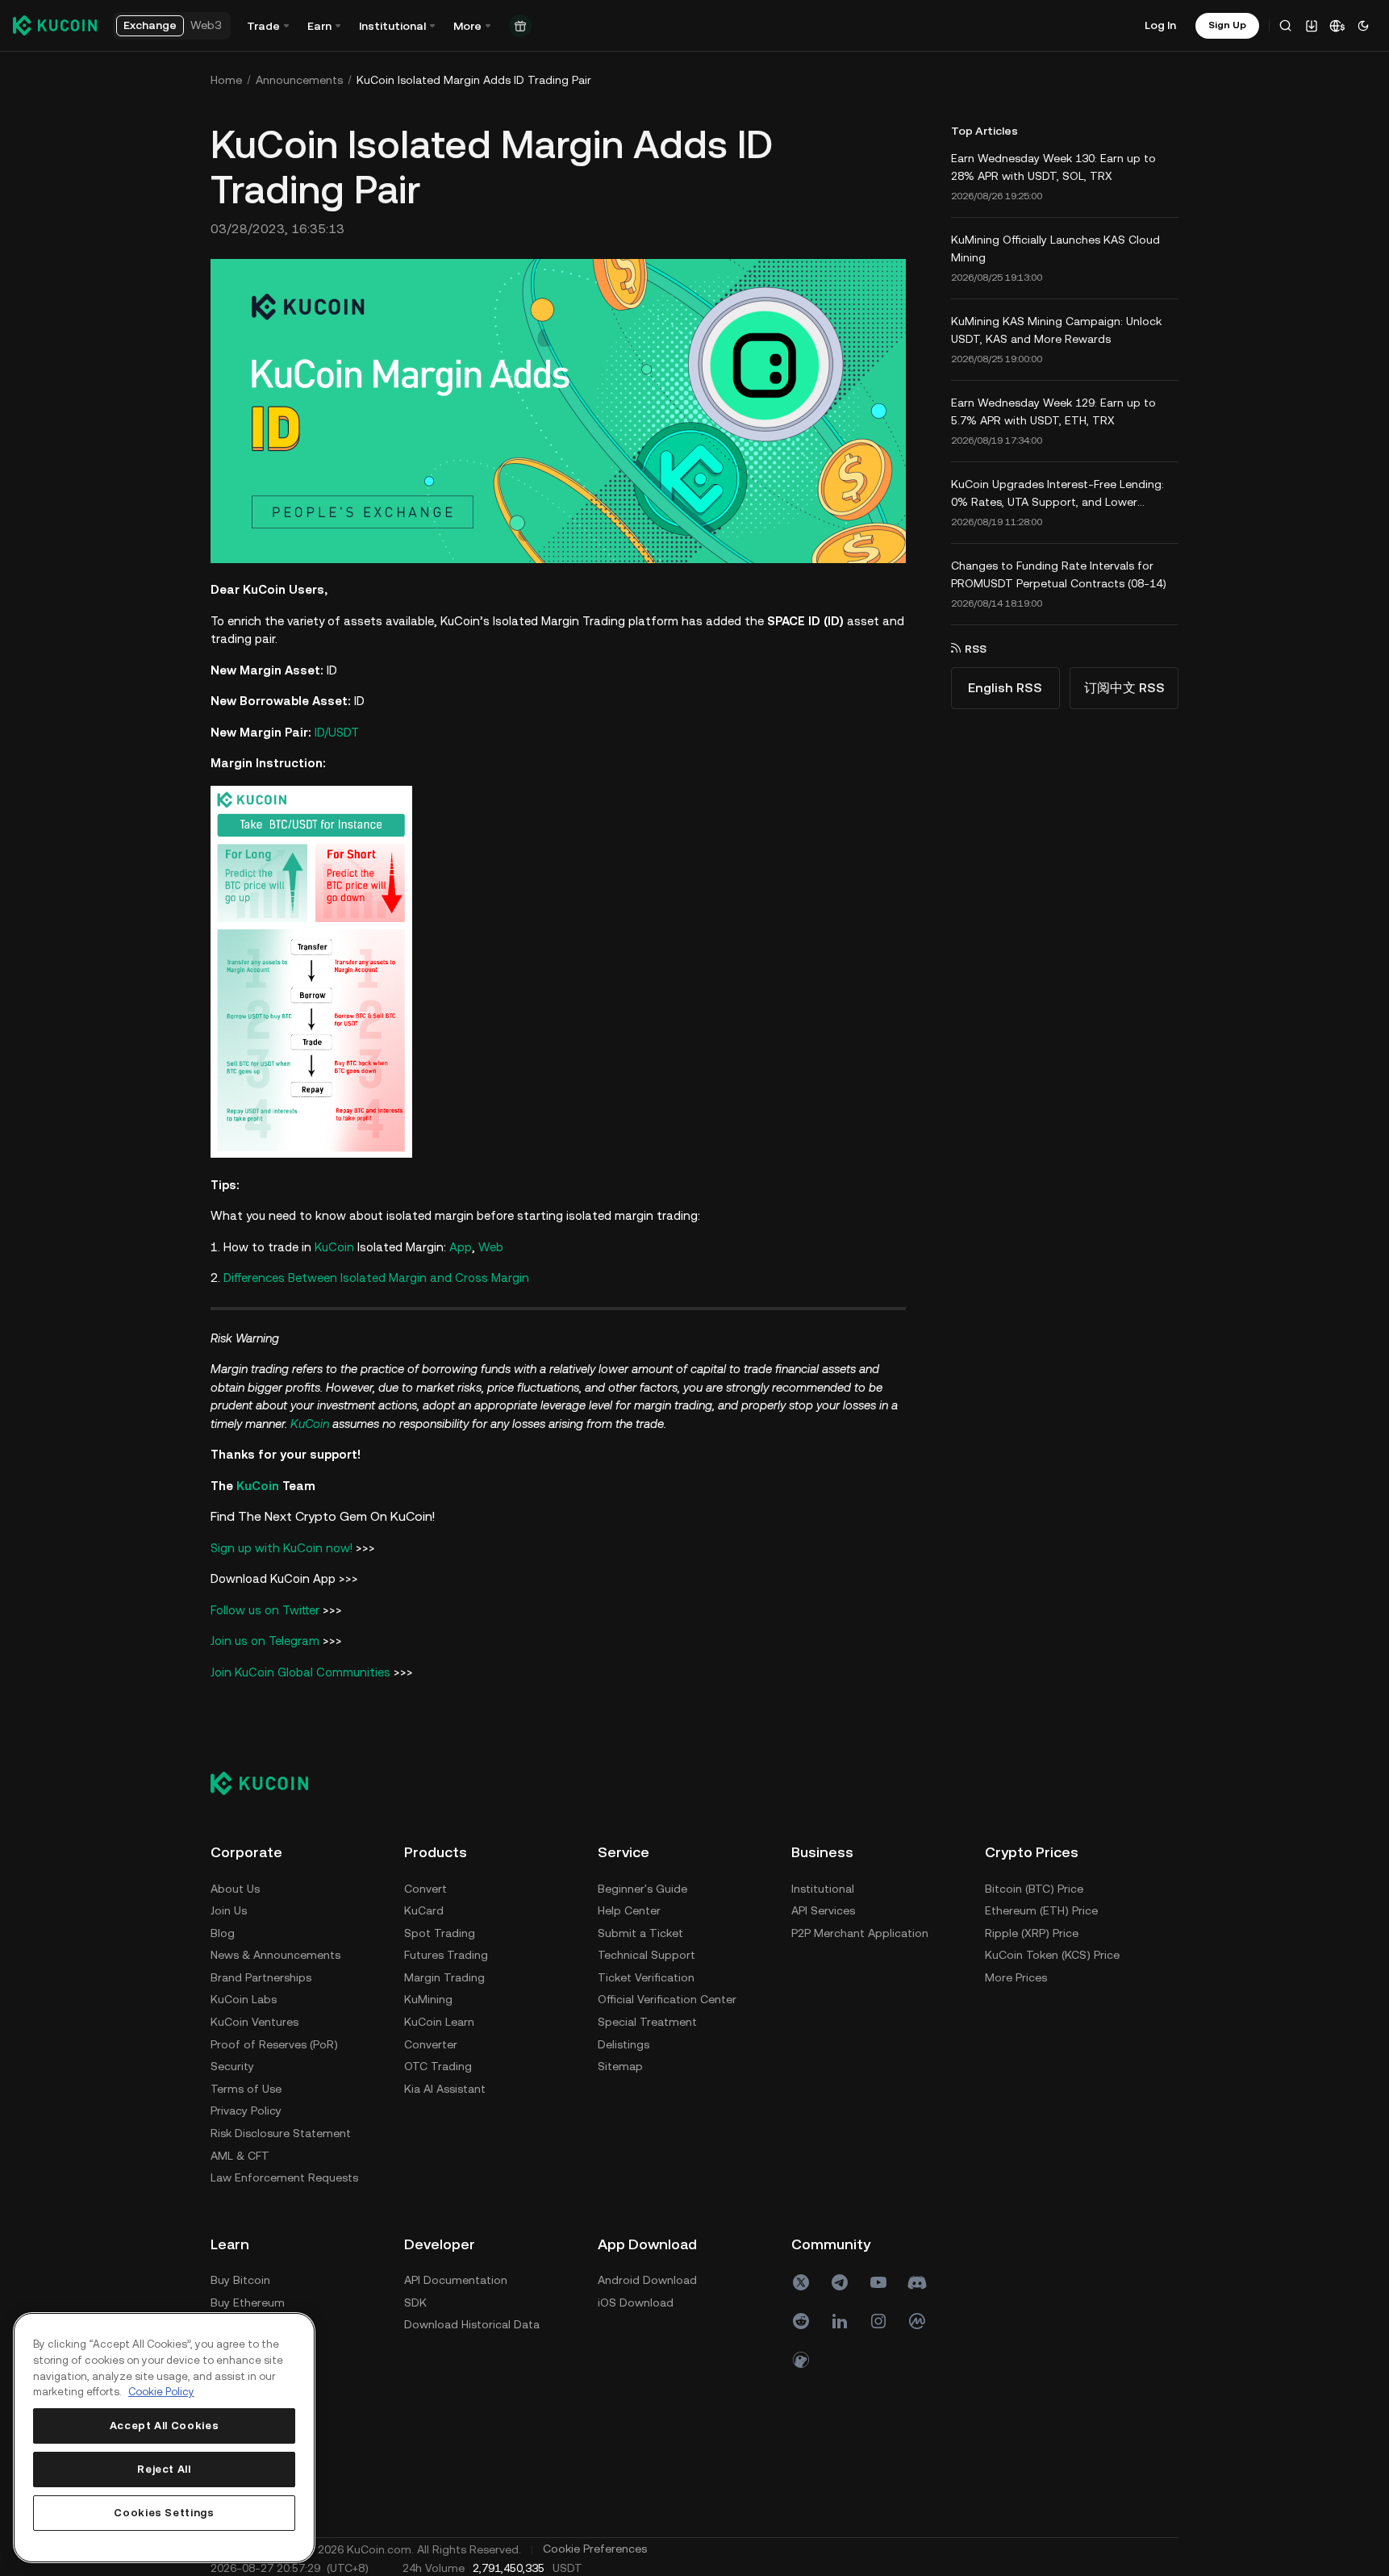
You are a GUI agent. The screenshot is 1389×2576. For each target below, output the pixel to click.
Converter (431, 2044)
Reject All (164, 2469)
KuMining (428, 1999)
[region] (164, 2438)
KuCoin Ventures (254, 2022)
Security (232, 2066)
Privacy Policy (246, 2110)
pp (465, 1247)
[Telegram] (840, 2282)
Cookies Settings (164, 2513)
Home (226, 80)
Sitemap (620, 2066)
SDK (415, 2303)
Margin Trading (444, 1977)
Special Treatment (647, 2022)
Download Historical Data (472, 2324)
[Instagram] (878, 2321)
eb (496, 1247)
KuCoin (334, 1247)
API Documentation (456, 2280)
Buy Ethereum (248, 2303)
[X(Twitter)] (801, 2282)
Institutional (823, 1889)
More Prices (1016, 1977)
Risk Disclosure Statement (281, 2133)
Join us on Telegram (265, 1641)
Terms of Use (246, 2089)
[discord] (917, 2282)
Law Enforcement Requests (284, 2177)
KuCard (424, 1910)
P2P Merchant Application (860, 1933)
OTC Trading (438, 2066)
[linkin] (840, 2321)
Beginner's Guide (642, 1889)
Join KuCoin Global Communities (300, 1672)
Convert (425, 1889)
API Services (823, 1910)
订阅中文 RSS (1124, 688)
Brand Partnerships (261, 1977)
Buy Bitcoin (240, 2280)
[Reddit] (801, 2321)
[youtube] (878, 2282)
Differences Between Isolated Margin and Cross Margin (376, 1278)
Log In (1160, 25)
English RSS (1005, 688)
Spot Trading (440, 1933)
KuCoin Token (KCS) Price (1052, 1955)
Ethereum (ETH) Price (1041, 1910)
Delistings (624, 2044)
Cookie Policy (161, 2392)
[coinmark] (917, 2321)
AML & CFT (240, 2156)
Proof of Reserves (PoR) (274, 2044)
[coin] (801, 2360)
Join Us (229, 1910)
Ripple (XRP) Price (1032, 1933)
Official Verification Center (667, 1999)
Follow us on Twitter (265, 1610)
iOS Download (636, 2303)
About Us (235, 1889)
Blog (223, 1933)
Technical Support (647, 1955)
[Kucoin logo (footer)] (268, 1783)
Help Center (629, 1910)
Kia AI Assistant (445, 2089)
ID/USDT (337, 732)
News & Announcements (275, 1955)
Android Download (647, 2280)
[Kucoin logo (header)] (55, 25)
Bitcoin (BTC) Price (1034, 1889)
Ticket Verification (646, 1977)
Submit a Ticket (640, 1933)
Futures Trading (446, 1955)
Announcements (299, 80)
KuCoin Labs (244, 1999)
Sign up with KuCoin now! (282, 1548)
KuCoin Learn (439, 2022)
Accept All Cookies (165, 2426)
